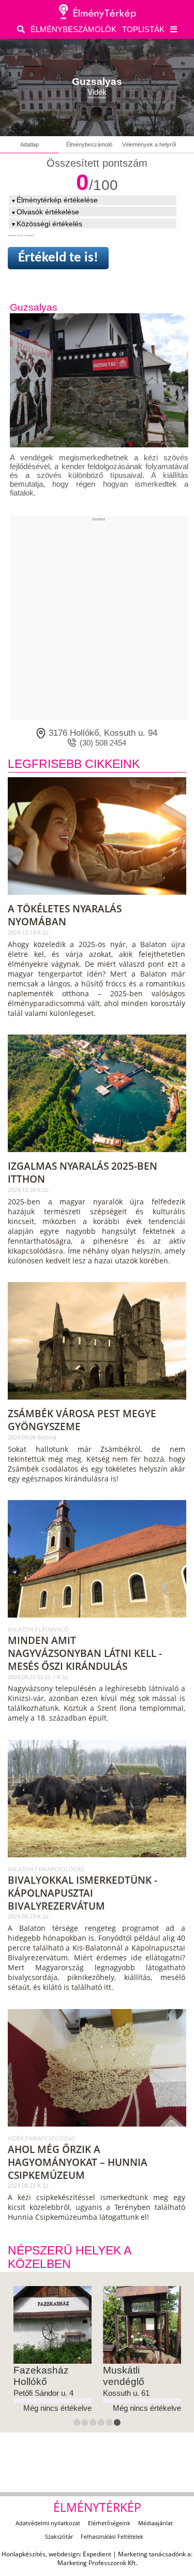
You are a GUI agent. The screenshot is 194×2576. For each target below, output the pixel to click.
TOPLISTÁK (143, 29)
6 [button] (118, 2424)
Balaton (21, 1629)
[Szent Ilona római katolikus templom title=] (98, 1621)
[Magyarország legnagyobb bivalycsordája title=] (98, 1861)
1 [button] (78, 2424)
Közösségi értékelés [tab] (49, 224)
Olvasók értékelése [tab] (48, 212)
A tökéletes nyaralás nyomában (65, 915)
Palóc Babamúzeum (45, 2376)
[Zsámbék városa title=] (98, 1403)
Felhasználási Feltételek (112, 2536)
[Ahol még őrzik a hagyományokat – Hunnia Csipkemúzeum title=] (98, 2130)
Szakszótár (59, 2536)
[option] (53, 2350)
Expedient (97, 2554)
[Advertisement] (97, 618)
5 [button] (111, 2424)
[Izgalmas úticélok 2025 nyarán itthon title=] (98, 1156)
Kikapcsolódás (61, 1869)
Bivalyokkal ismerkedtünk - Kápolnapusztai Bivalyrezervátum (83, 1893)
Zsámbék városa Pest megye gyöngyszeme (82, 1420)
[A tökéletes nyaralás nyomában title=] (98, 898)
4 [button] (102, 2424)
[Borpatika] (142, 2325)
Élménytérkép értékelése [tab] (57, 200)
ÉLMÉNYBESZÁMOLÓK (73, 29)
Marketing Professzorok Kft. (97, 2563)
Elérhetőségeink (109, 2523)
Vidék (17, 2138)
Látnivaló (54, 1629)
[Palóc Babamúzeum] (53, 2325)
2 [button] (86, 2424)
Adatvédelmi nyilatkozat (48, 2523)
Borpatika (124, 2370)
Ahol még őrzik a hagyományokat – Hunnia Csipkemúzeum (78, 2162)
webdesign (64, 2554)
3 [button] (94, 2424)
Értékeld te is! (58, 258)
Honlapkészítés (24, 2554)
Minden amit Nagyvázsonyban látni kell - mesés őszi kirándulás (85, 1653)
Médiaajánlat (155, 2523)
